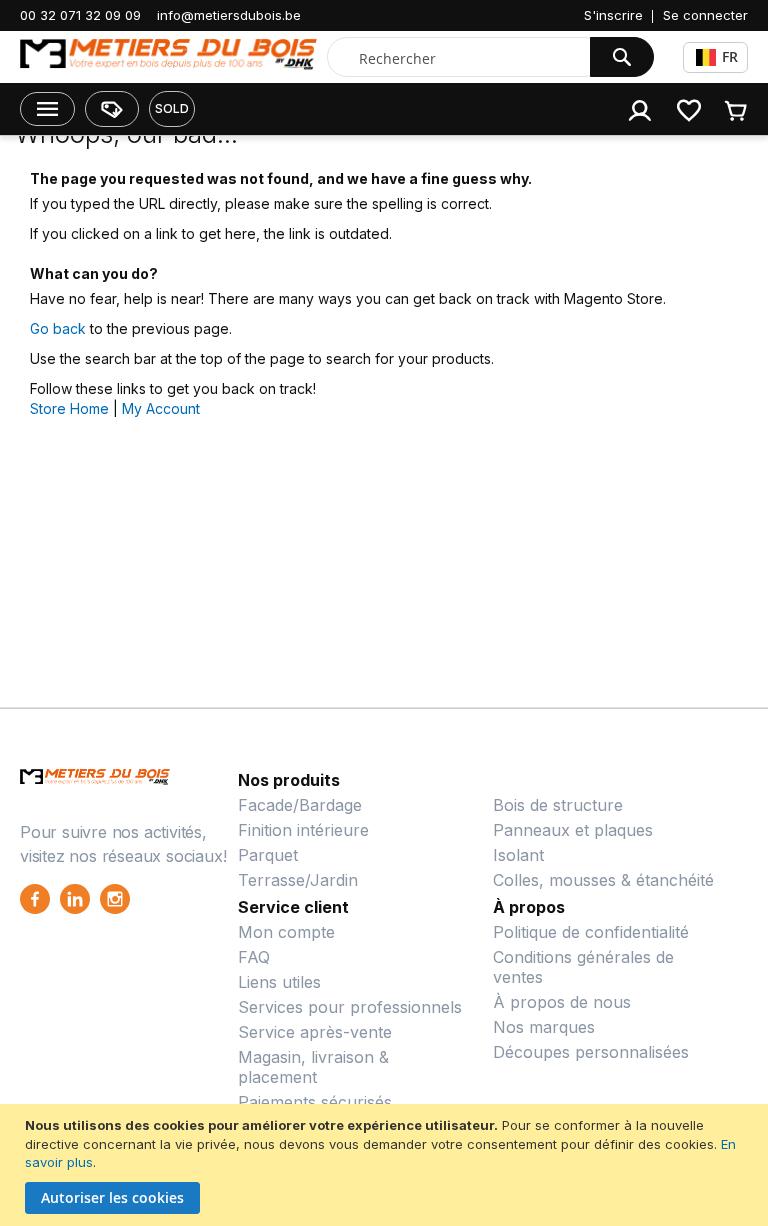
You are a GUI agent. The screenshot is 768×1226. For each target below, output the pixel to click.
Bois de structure (558, 805)
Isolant (518, 855)
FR (730, 56)
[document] (386, 1165)
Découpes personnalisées (591, 1052)
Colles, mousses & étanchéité (603, 880)
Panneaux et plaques (573, 830)
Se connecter (705, 15)
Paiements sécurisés (315, 1102)
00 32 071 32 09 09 (80, 15)
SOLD (172, 108)
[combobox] (463, 58)
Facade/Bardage (300, 805)
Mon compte (286, 932)
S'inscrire (613, 15)
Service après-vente (315, 1032)
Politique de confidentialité (591, 932)
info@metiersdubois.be (229, 15)
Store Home (69, 408)
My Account (161, 408)
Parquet (268, 855)
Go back (58, 328)
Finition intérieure (303, 830)
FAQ (254, 957)
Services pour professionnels (350, 1007)
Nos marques (544, 1027)
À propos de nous (562, 1002)
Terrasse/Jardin (298, 880)
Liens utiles (279, 982)
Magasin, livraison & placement (313, 1067)
